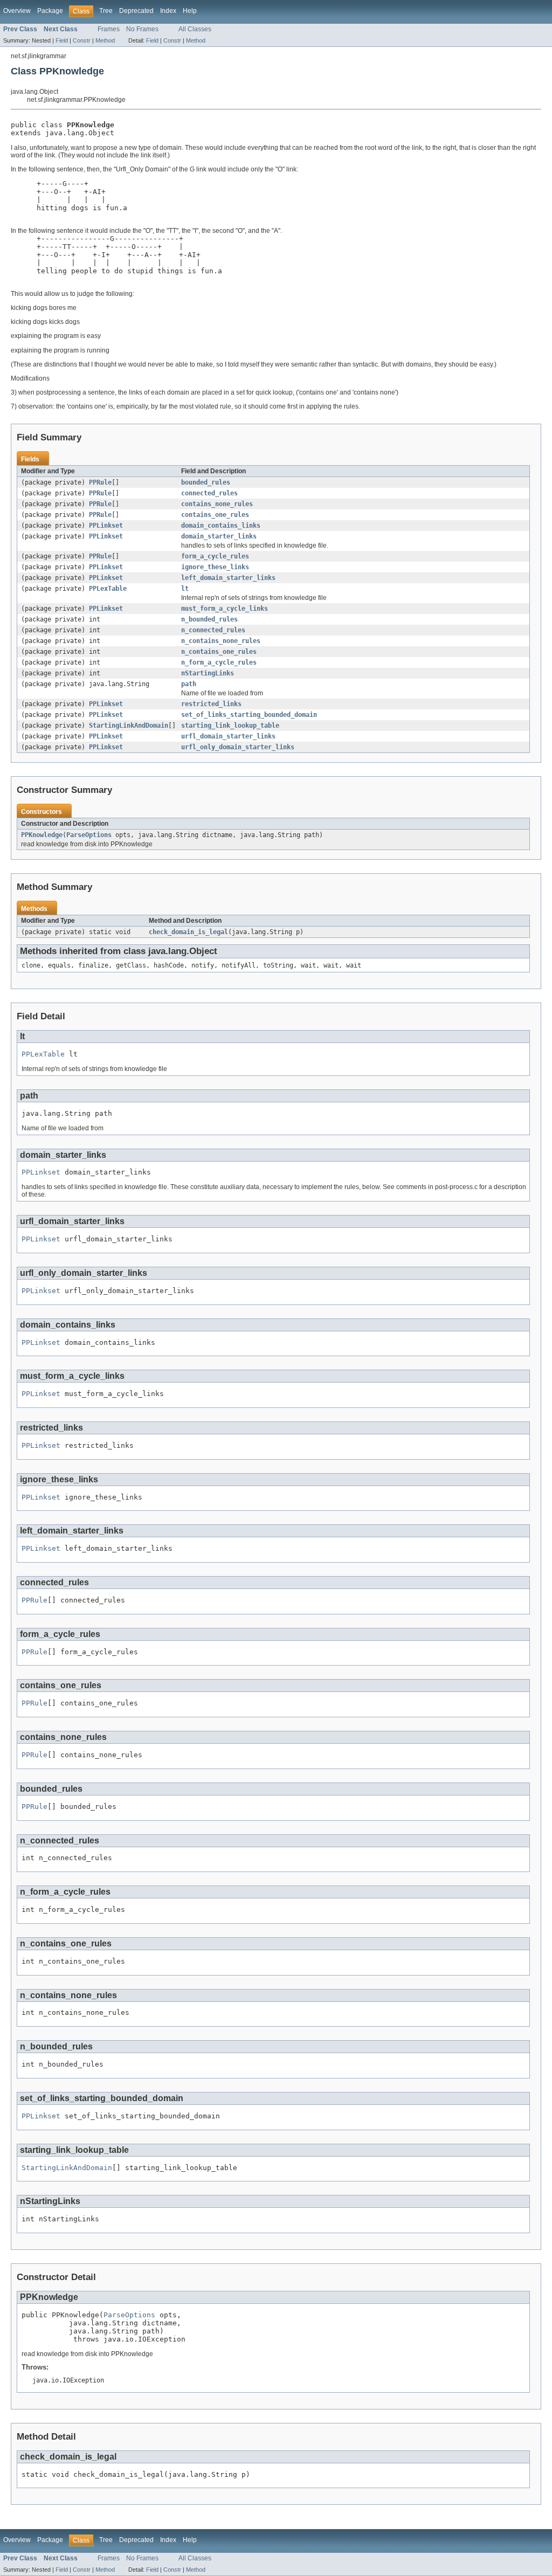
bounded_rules (206, 482)
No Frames (142, 29)
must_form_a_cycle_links (225, 609)
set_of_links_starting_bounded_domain (249, 715)
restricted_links (211, 704)
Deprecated (136, 11)
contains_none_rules (217, 504)
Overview (17, 11)
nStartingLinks (208, 673)
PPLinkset (106, 526)
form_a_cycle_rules (215, 556)
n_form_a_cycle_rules (219, 662)
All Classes (195, 29)
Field (62, 40)
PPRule (100, 482)
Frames (109, 29)
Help (190, 11)
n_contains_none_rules (221, 641)
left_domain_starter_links (228, 578)
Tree (106, 11)
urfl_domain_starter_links (228, 736)
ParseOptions (89, 835)
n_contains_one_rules (219, 652)
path (189, 684)
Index (168, 11)
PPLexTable (108, 589)
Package (50, 11)
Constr (82, 40)
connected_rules (209, 493)
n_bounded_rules (209, 619)
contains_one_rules (215, 515)
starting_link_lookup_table (230, 726)
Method (105, 40)
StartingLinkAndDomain (129, 726)
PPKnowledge (42, 835)
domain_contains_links (221, 526)
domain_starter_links (219, 536)
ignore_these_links (215, 567)
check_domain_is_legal (188, 932)
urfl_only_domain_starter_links (238, 747)
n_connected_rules (213, 630)
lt (185, 589)
